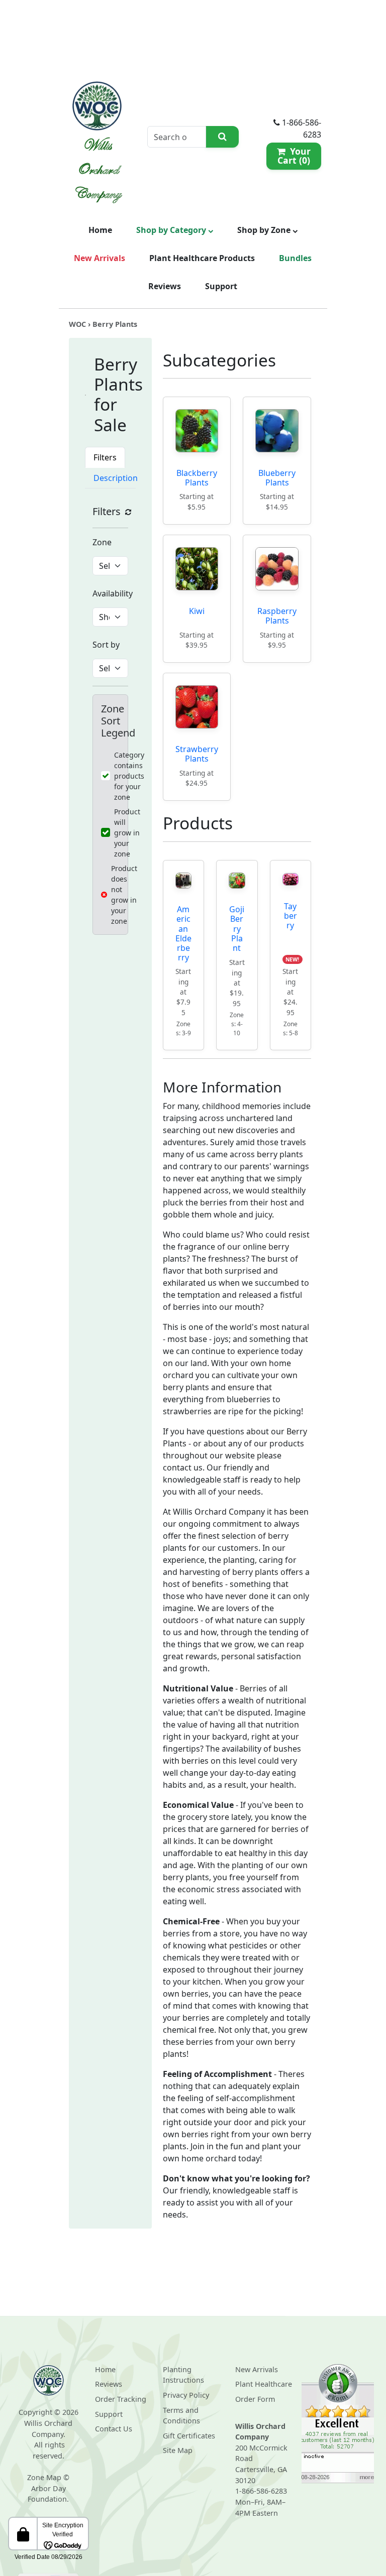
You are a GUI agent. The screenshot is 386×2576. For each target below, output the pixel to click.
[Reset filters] (128, 512)
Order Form (255, 2399)
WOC (77, 324)
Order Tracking (121, 2399)
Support (221, 286)
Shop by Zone (265, 230)
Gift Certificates (189, 2436)
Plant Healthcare (264, 2384)
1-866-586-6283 (261, 2491)
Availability (113, 593)
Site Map (178, 2450)
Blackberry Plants (197, 478)
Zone (102, 542)
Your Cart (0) (294, 156)
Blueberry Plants (277, 478)
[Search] (222, 137)
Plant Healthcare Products (202, 258)
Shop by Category (172, 230)
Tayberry (291, 916)
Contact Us (114, 2429)
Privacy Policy (186, 2395)
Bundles (295, 258)
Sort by (106, 645)
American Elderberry (183, 933)
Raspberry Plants (277, 616)
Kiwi (197, 611)
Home (100, 230)
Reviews (165, 286)
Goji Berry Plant (237, 929)
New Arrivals (100, 258)
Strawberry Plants (197, 754)
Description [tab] (116, 478)
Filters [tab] (105, 457)
